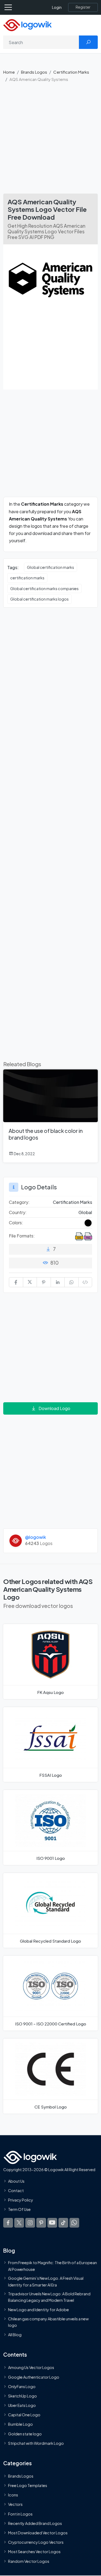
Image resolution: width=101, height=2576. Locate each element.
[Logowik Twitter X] (19, 2222)
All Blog (15, 2335)
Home (9, 72)
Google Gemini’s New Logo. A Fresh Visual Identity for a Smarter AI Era (46, 2281)
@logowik (36, 1537)
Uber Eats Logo (22, 2405)
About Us (16, 2181)
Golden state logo (25, 2434)
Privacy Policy (21, 2200)
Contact (16, 2190)
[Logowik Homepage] (27, 25)
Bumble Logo (20, 2424)
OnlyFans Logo (22, 2386)
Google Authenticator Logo (34, 2377)
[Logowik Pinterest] (41, 2222)
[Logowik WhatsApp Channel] (74, 2222)
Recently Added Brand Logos (35, 2523)
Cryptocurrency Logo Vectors (36, 2542)
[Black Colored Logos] (88, 1223)
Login (57, 7)
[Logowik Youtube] (52, 2222)
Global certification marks (50, 567)
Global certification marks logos (39, 599)
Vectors (15, 2504)
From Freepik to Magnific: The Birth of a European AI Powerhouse (53, 2266)
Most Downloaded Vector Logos (38, 2533)
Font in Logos (20, 2514)
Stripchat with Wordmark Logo (36, 2443)
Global (85, 1212)
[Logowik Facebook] (8, 2222)
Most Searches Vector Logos (34, 2552)
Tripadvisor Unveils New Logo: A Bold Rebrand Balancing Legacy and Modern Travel (49, 2297)
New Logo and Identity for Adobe (39, 2310)
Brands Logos (34, 72)
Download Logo (54, 1408)
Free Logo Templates (28, 2485)
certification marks (27, 578)
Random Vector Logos (29, 2561)
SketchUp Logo (22, 2396)
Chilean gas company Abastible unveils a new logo (48, 2322)
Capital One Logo (24, 2415)
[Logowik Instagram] (30, 2222)
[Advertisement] (50, 140)
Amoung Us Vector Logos (31, 2367)
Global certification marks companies (44, 588)
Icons (13, 2495)
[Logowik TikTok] (63, 2222)
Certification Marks (71, 72)
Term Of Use (19, 2209)
